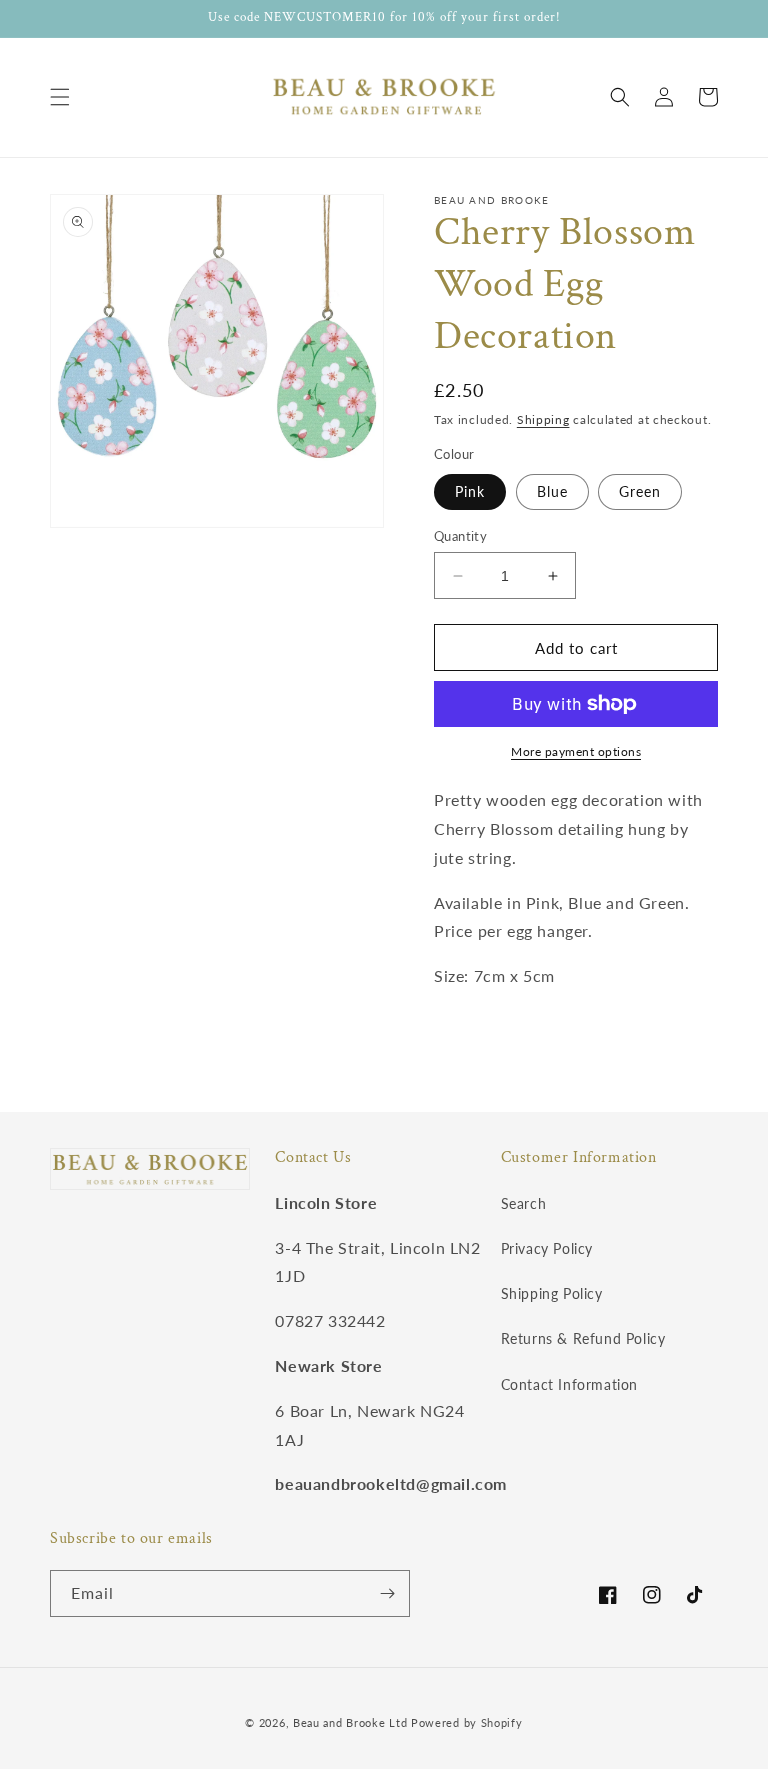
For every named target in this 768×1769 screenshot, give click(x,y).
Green (640, 491)
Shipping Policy (552, 1293)
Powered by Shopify (467, 1722)
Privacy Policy (547, 1248)
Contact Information (569, 1384)
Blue (552, 491)
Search (524, 1203)
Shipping (543, 419)
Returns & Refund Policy (583, 1338)
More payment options (576, 751)
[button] (60, 97)
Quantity (460, 536)
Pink (470, 491)
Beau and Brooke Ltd (350, 1722)
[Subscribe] (387, 1593)
